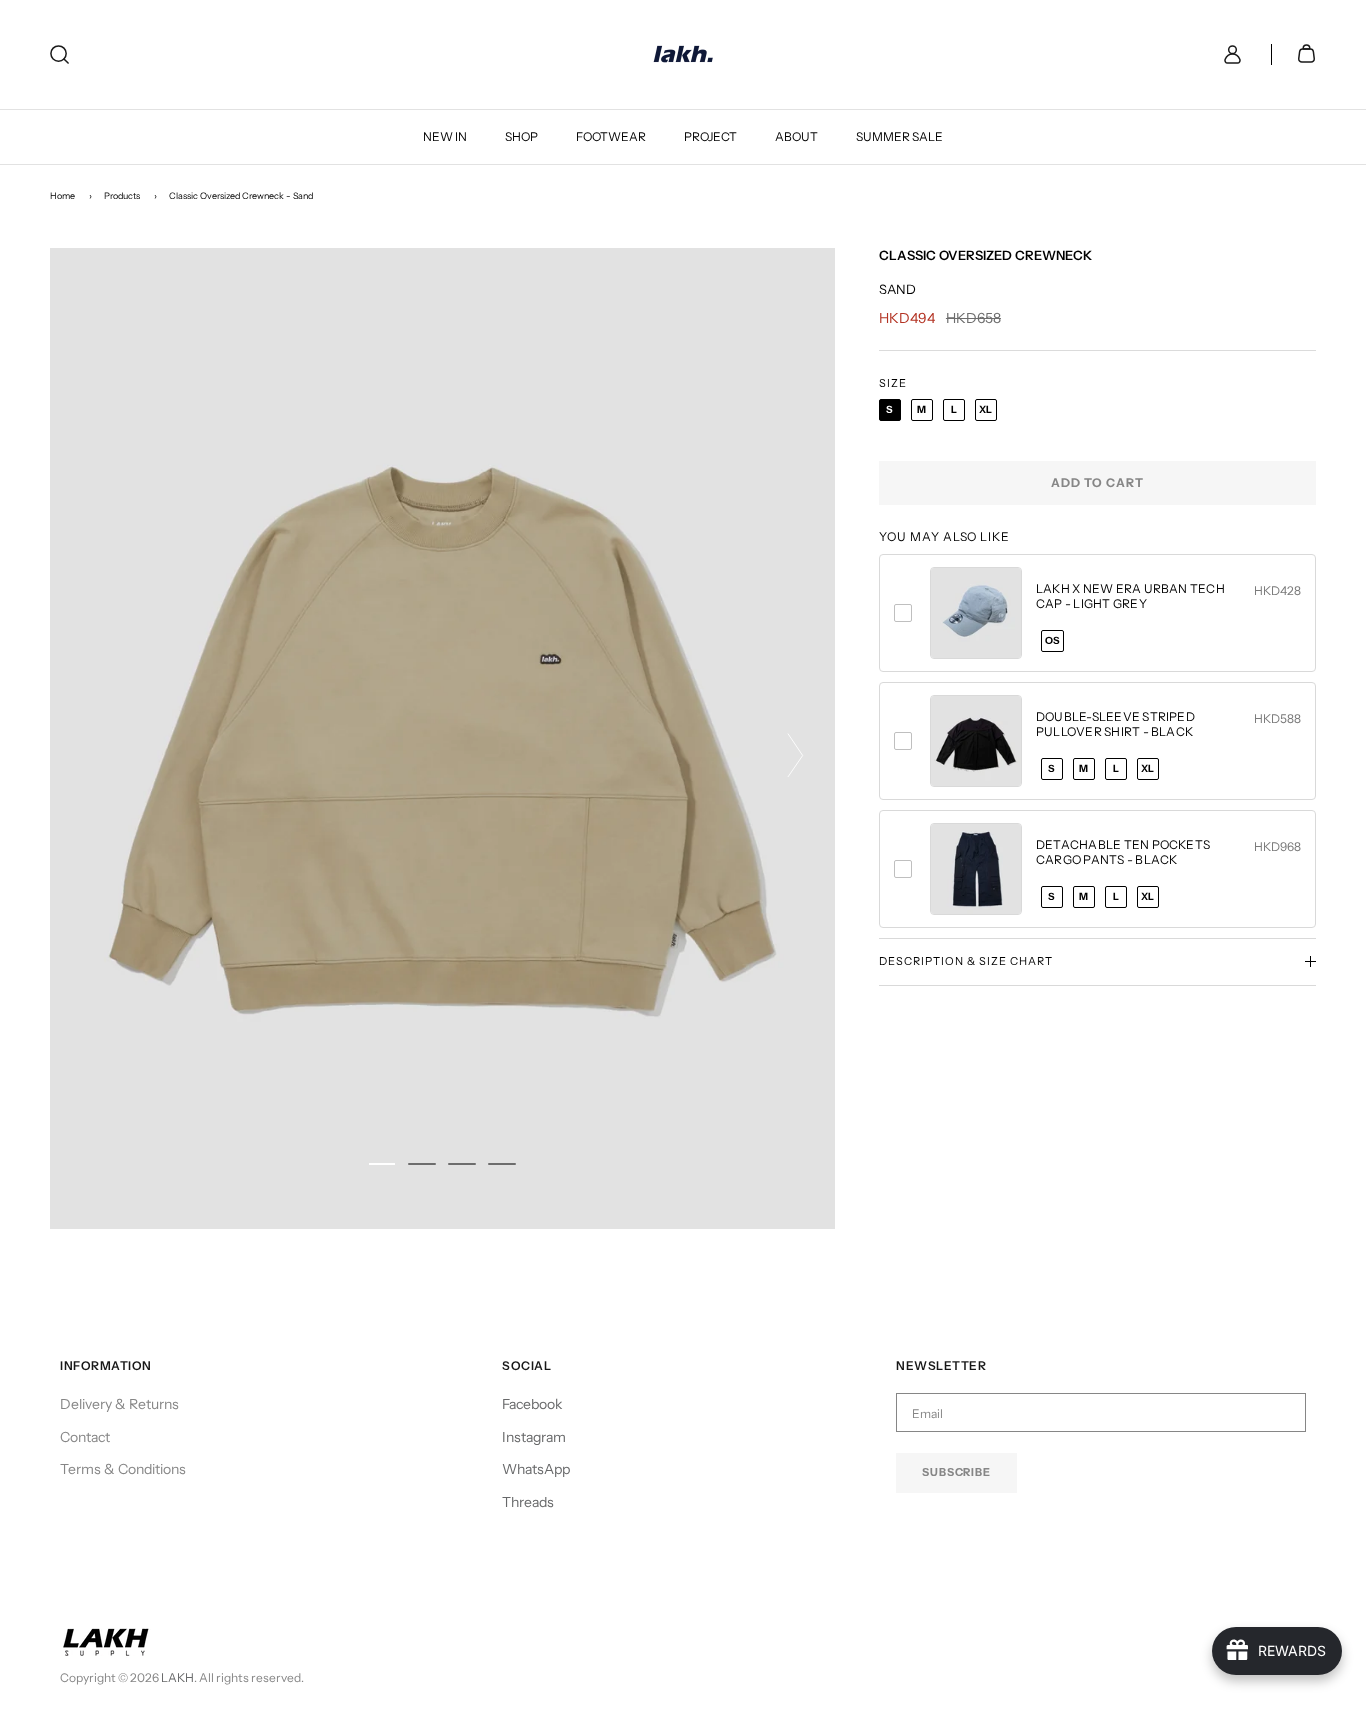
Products (122, 195)
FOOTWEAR (611, 136)
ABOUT (796, 136)
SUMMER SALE (899, 136)
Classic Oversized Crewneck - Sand (241, 195)
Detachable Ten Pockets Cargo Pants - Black (1123, 852)
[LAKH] (683, 54)
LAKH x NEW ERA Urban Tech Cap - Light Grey (1130, 596)
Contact (85, 1437)
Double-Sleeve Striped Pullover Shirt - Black (1115, 724)
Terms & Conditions (123, 1469)
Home (62, 195)
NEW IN (445, 136)
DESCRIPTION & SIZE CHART (966, 961)
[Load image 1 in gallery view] (442, 738)
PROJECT (710, 136)
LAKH (177, 1677)
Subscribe (956, 1472)
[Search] (59, 54)
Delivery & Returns (119, 1404)
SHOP (521, 136)
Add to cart (1097, 482)
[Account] (1228, 54)
